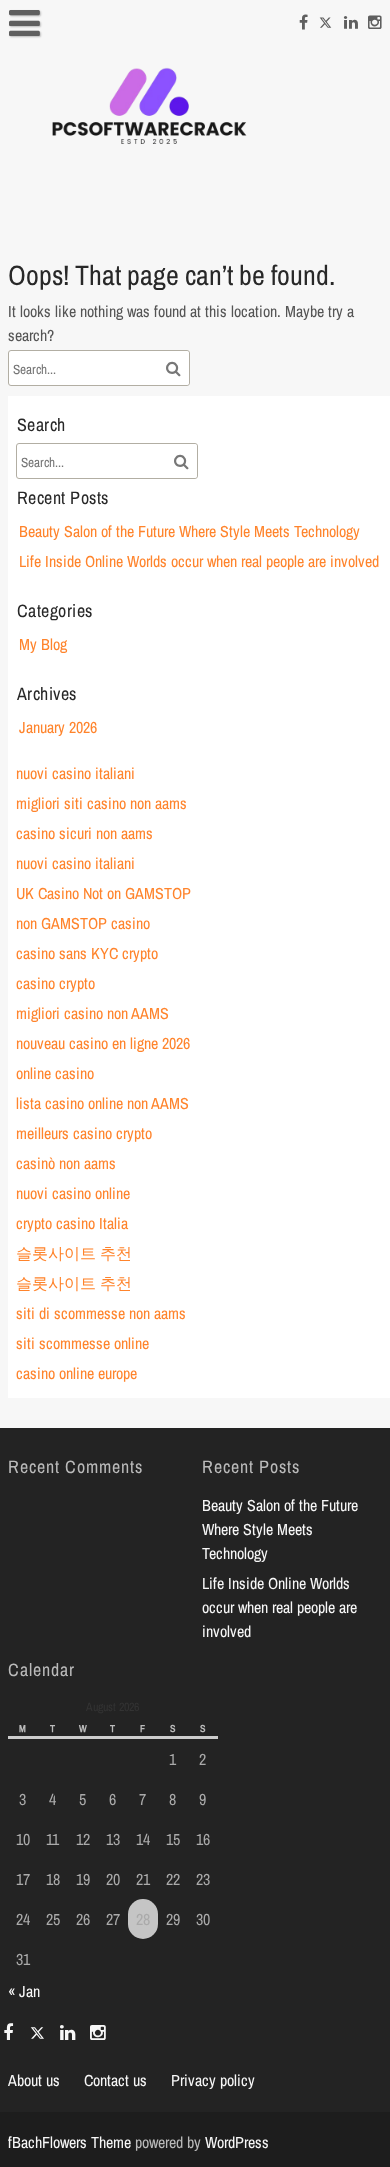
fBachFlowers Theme (69, 2142)
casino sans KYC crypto (87, 953)
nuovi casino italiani (75, 773)
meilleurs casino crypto (84, 1133)
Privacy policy (213, 2080)
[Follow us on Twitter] (326, 19)
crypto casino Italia (72, 1223)
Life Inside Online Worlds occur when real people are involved (199, 561)
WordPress (237, 2142)
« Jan (24, 1991)
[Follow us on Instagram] (375, 19)
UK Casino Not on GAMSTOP (103, 893)
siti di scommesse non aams (101, 1313)
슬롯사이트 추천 (74, 1253)
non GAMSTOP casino (83, 923)
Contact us (115, 2080)
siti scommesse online (82, 1343)
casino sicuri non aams (84, 833)
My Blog (43, 644)
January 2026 (58, 727)
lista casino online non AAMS (102, 1103)
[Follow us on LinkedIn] (351, 19)
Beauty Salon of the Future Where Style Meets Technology (189, 531)
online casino (55, 1073)
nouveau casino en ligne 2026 (103, 1043)
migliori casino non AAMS (92, 1013)
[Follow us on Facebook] (303, 19)
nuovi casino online (73, 1193)
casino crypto (55, 983)
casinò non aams (66, 1163)
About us (34, 2080)
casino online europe (76, 1373)
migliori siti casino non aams (101, 803)
